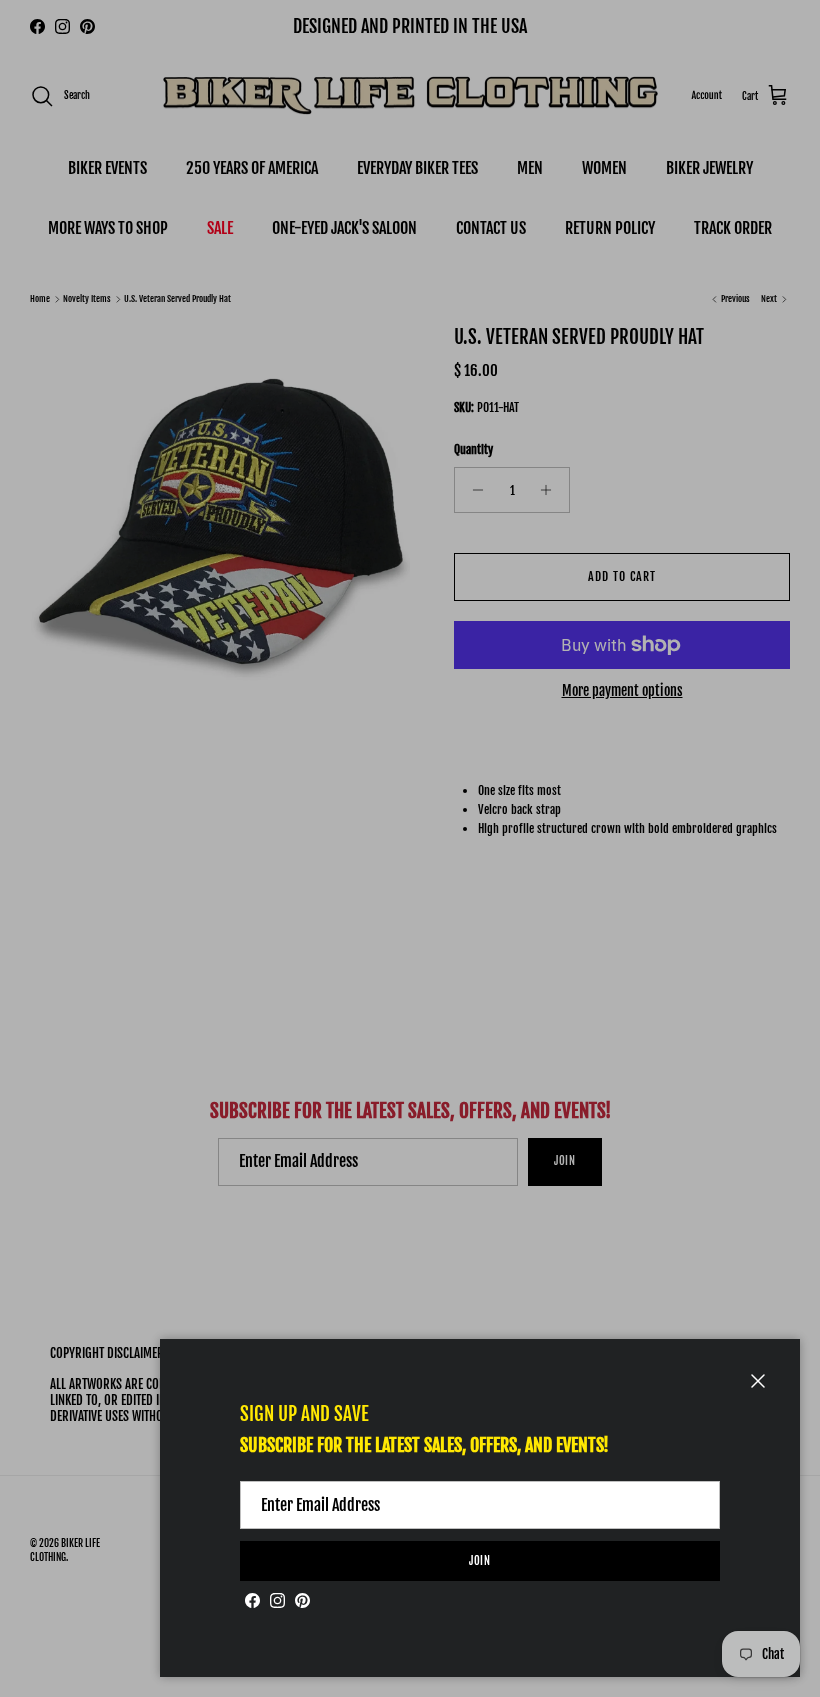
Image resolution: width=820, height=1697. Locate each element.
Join (480, 1561)
